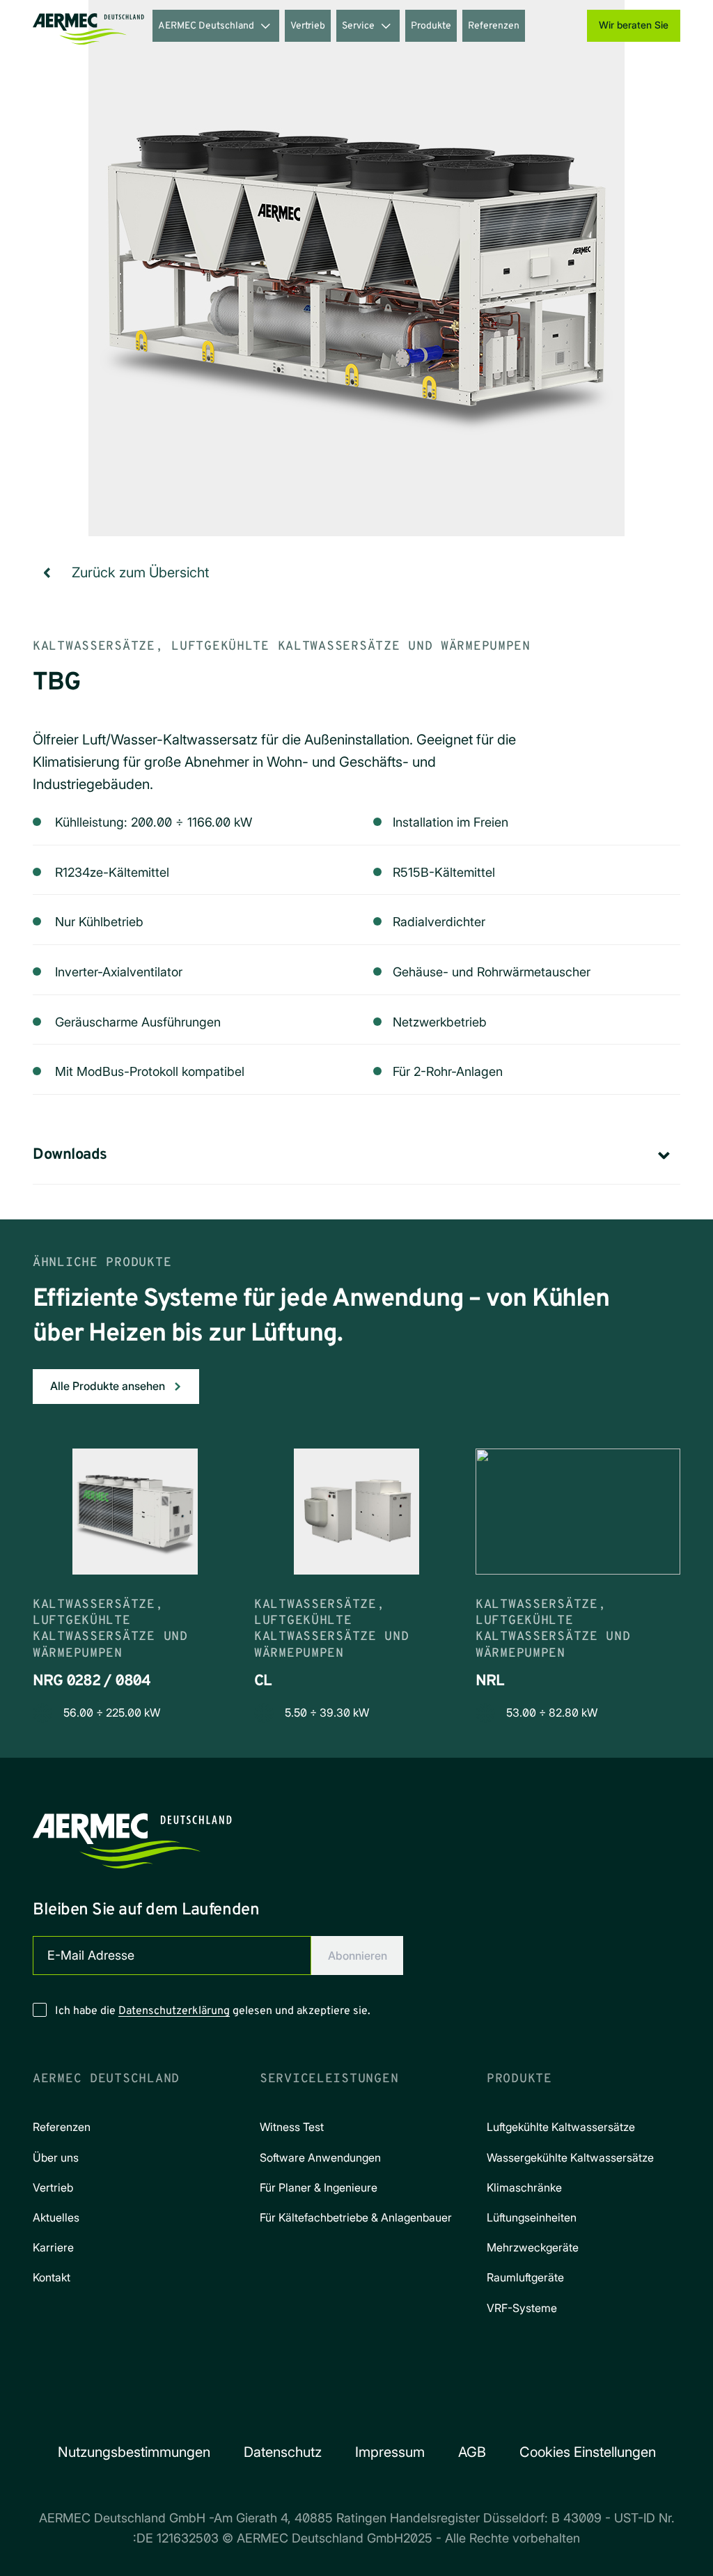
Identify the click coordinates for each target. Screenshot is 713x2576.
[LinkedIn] (376, 2407)
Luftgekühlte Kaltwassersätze (561, 2127)
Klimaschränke (524, 2187)
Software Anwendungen (320, 2157)
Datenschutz (283, 2452)
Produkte (431, 26)
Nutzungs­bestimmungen (134, 2452)
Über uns (56, 2157)
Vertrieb (308, 26)
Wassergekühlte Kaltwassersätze (570, 2157)
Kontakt (52, 2277)
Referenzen (494, 26)
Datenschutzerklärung (174, 2011)
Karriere (53, 2247)
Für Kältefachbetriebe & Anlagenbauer (356, 2217)
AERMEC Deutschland (206, 26)
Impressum (390, 2452)
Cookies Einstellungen (588, 2452)
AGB (472, 2452)
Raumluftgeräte (525, 2277)
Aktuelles (56, 2217)
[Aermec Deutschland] (88, 26)
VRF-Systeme (522, 2308)
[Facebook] (298, 2407)
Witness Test (292, 2127)
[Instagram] (337, 2407)
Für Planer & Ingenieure (319, 2187)
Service (358, 26)
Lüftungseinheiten (532, 2217)
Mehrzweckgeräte (533, 2247)
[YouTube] (415, 2407)
